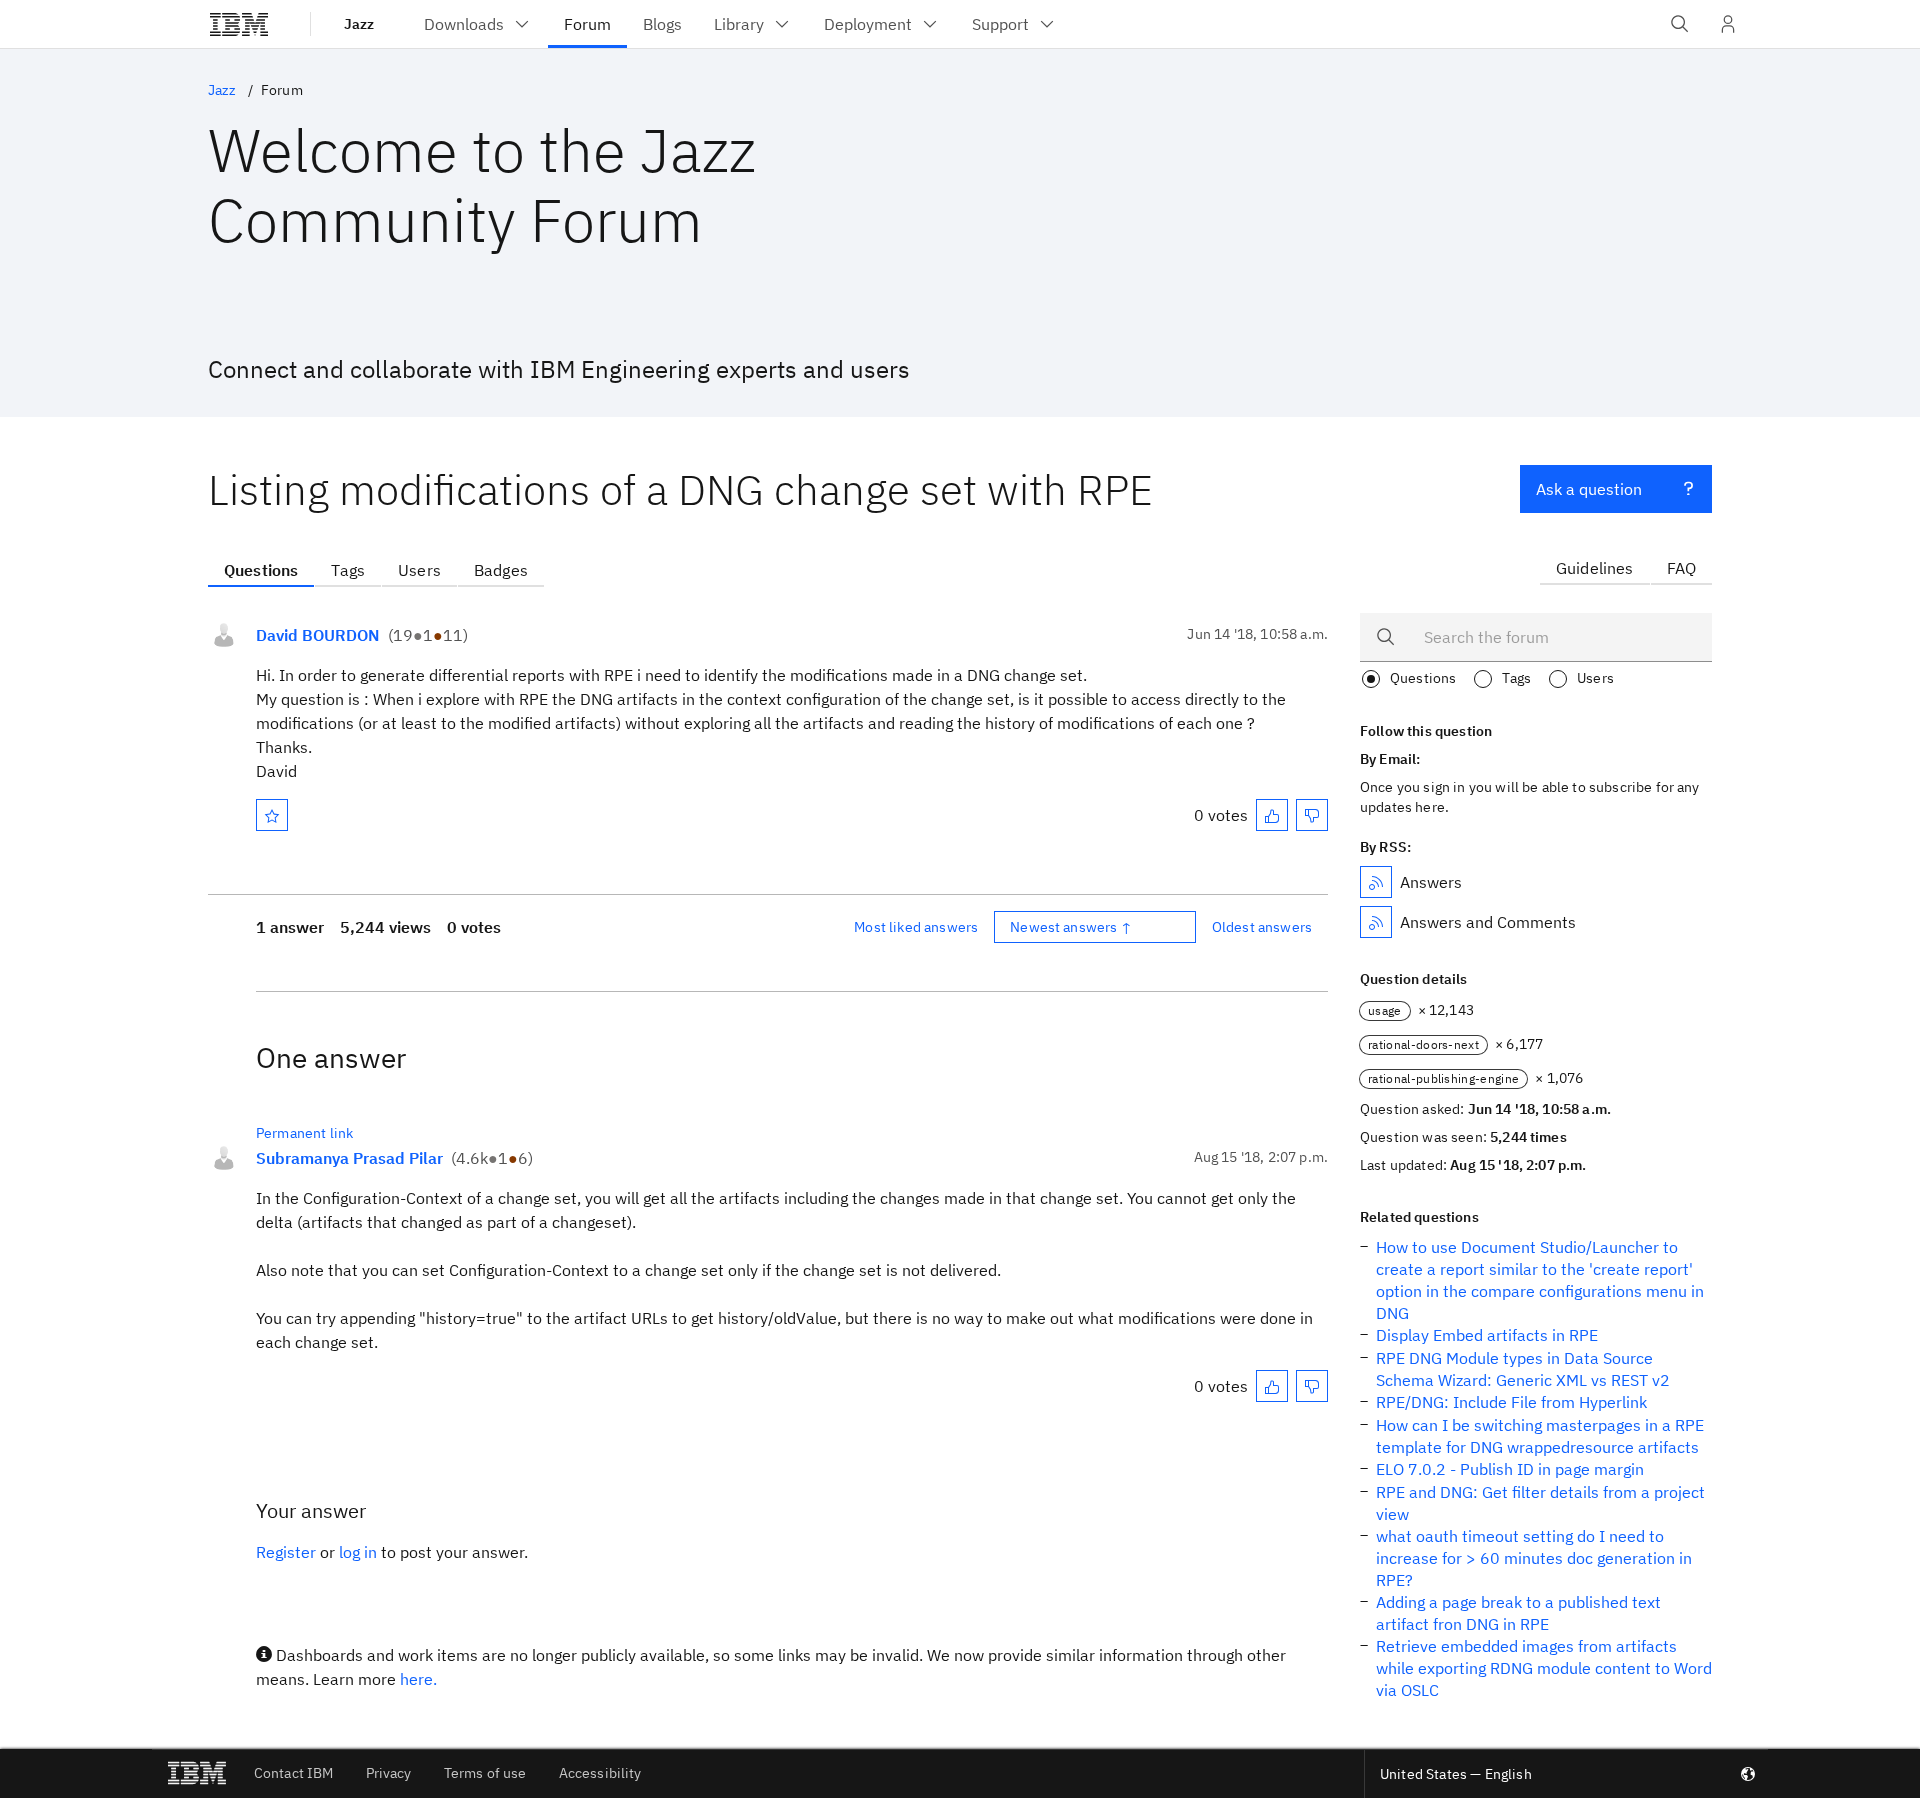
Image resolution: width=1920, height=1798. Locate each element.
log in (358, 1552)
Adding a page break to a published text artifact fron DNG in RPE (1518, 1613)
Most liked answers (916, 927)
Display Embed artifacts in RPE (1487, 1335)
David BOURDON (318, 635)
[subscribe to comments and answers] (1376, 922)
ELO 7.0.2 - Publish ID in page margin (1510, 1469)
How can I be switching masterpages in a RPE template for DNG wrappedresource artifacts (1540, 1436)
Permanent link (304, 1133)
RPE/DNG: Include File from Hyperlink (1511, 1402)
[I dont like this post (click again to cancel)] (1312, 815)
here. (418, 1679)
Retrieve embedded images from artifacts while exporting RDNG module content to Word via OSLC (1544, 1668)
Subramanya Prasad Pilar (349, 1158)
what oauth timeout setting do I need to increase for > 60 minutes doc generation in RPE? (1534, 1558)
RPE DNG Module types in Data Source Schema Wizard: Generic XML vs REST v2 (1523, 1369)
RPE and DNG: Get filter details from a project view (1540, 1503)
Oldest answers (1262, 927)
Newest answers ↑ (1071, 927)
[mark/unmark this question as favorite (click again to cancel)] (272, 815)
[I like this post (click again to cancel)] (1272, 815)
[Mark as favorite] (272, 815)
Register (286, 1552)
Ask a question (1589, 489)
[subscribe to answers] (1376, 882)
